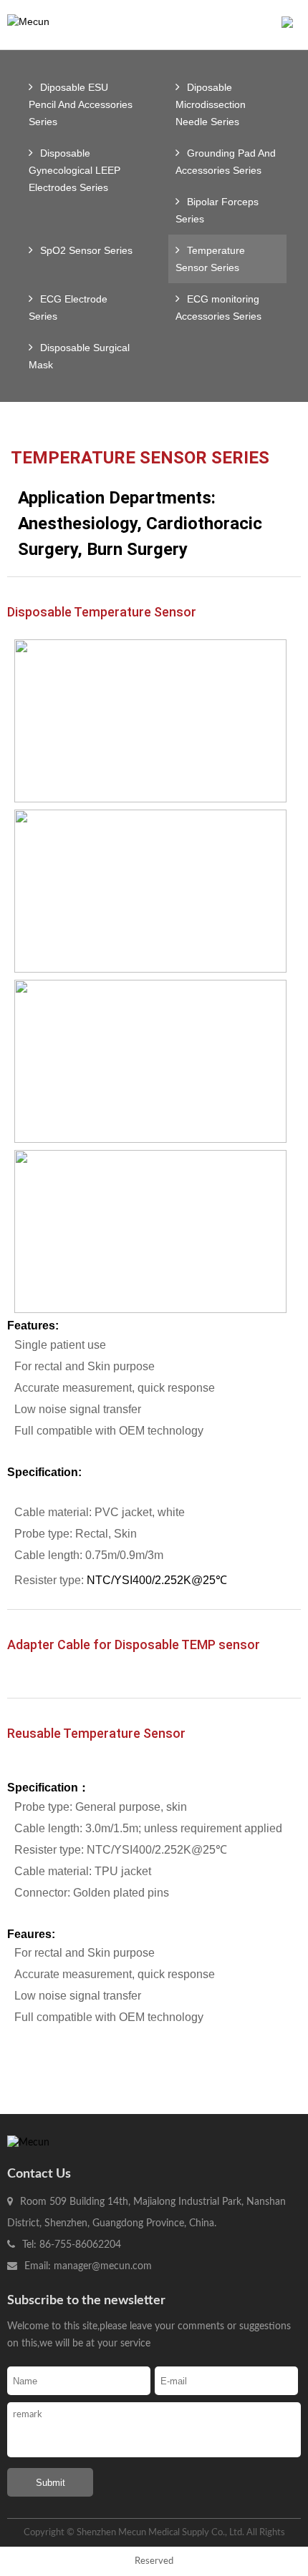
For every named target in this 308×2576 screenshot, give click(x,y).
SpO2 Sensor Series (86, 250)
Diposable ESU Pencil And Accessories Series (81, 104)
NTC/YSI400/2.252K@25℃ (157, 1580)
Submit (50, 2483)
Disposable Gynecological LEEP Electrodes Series (74, 170)
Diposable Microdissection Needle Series (211, 104)
